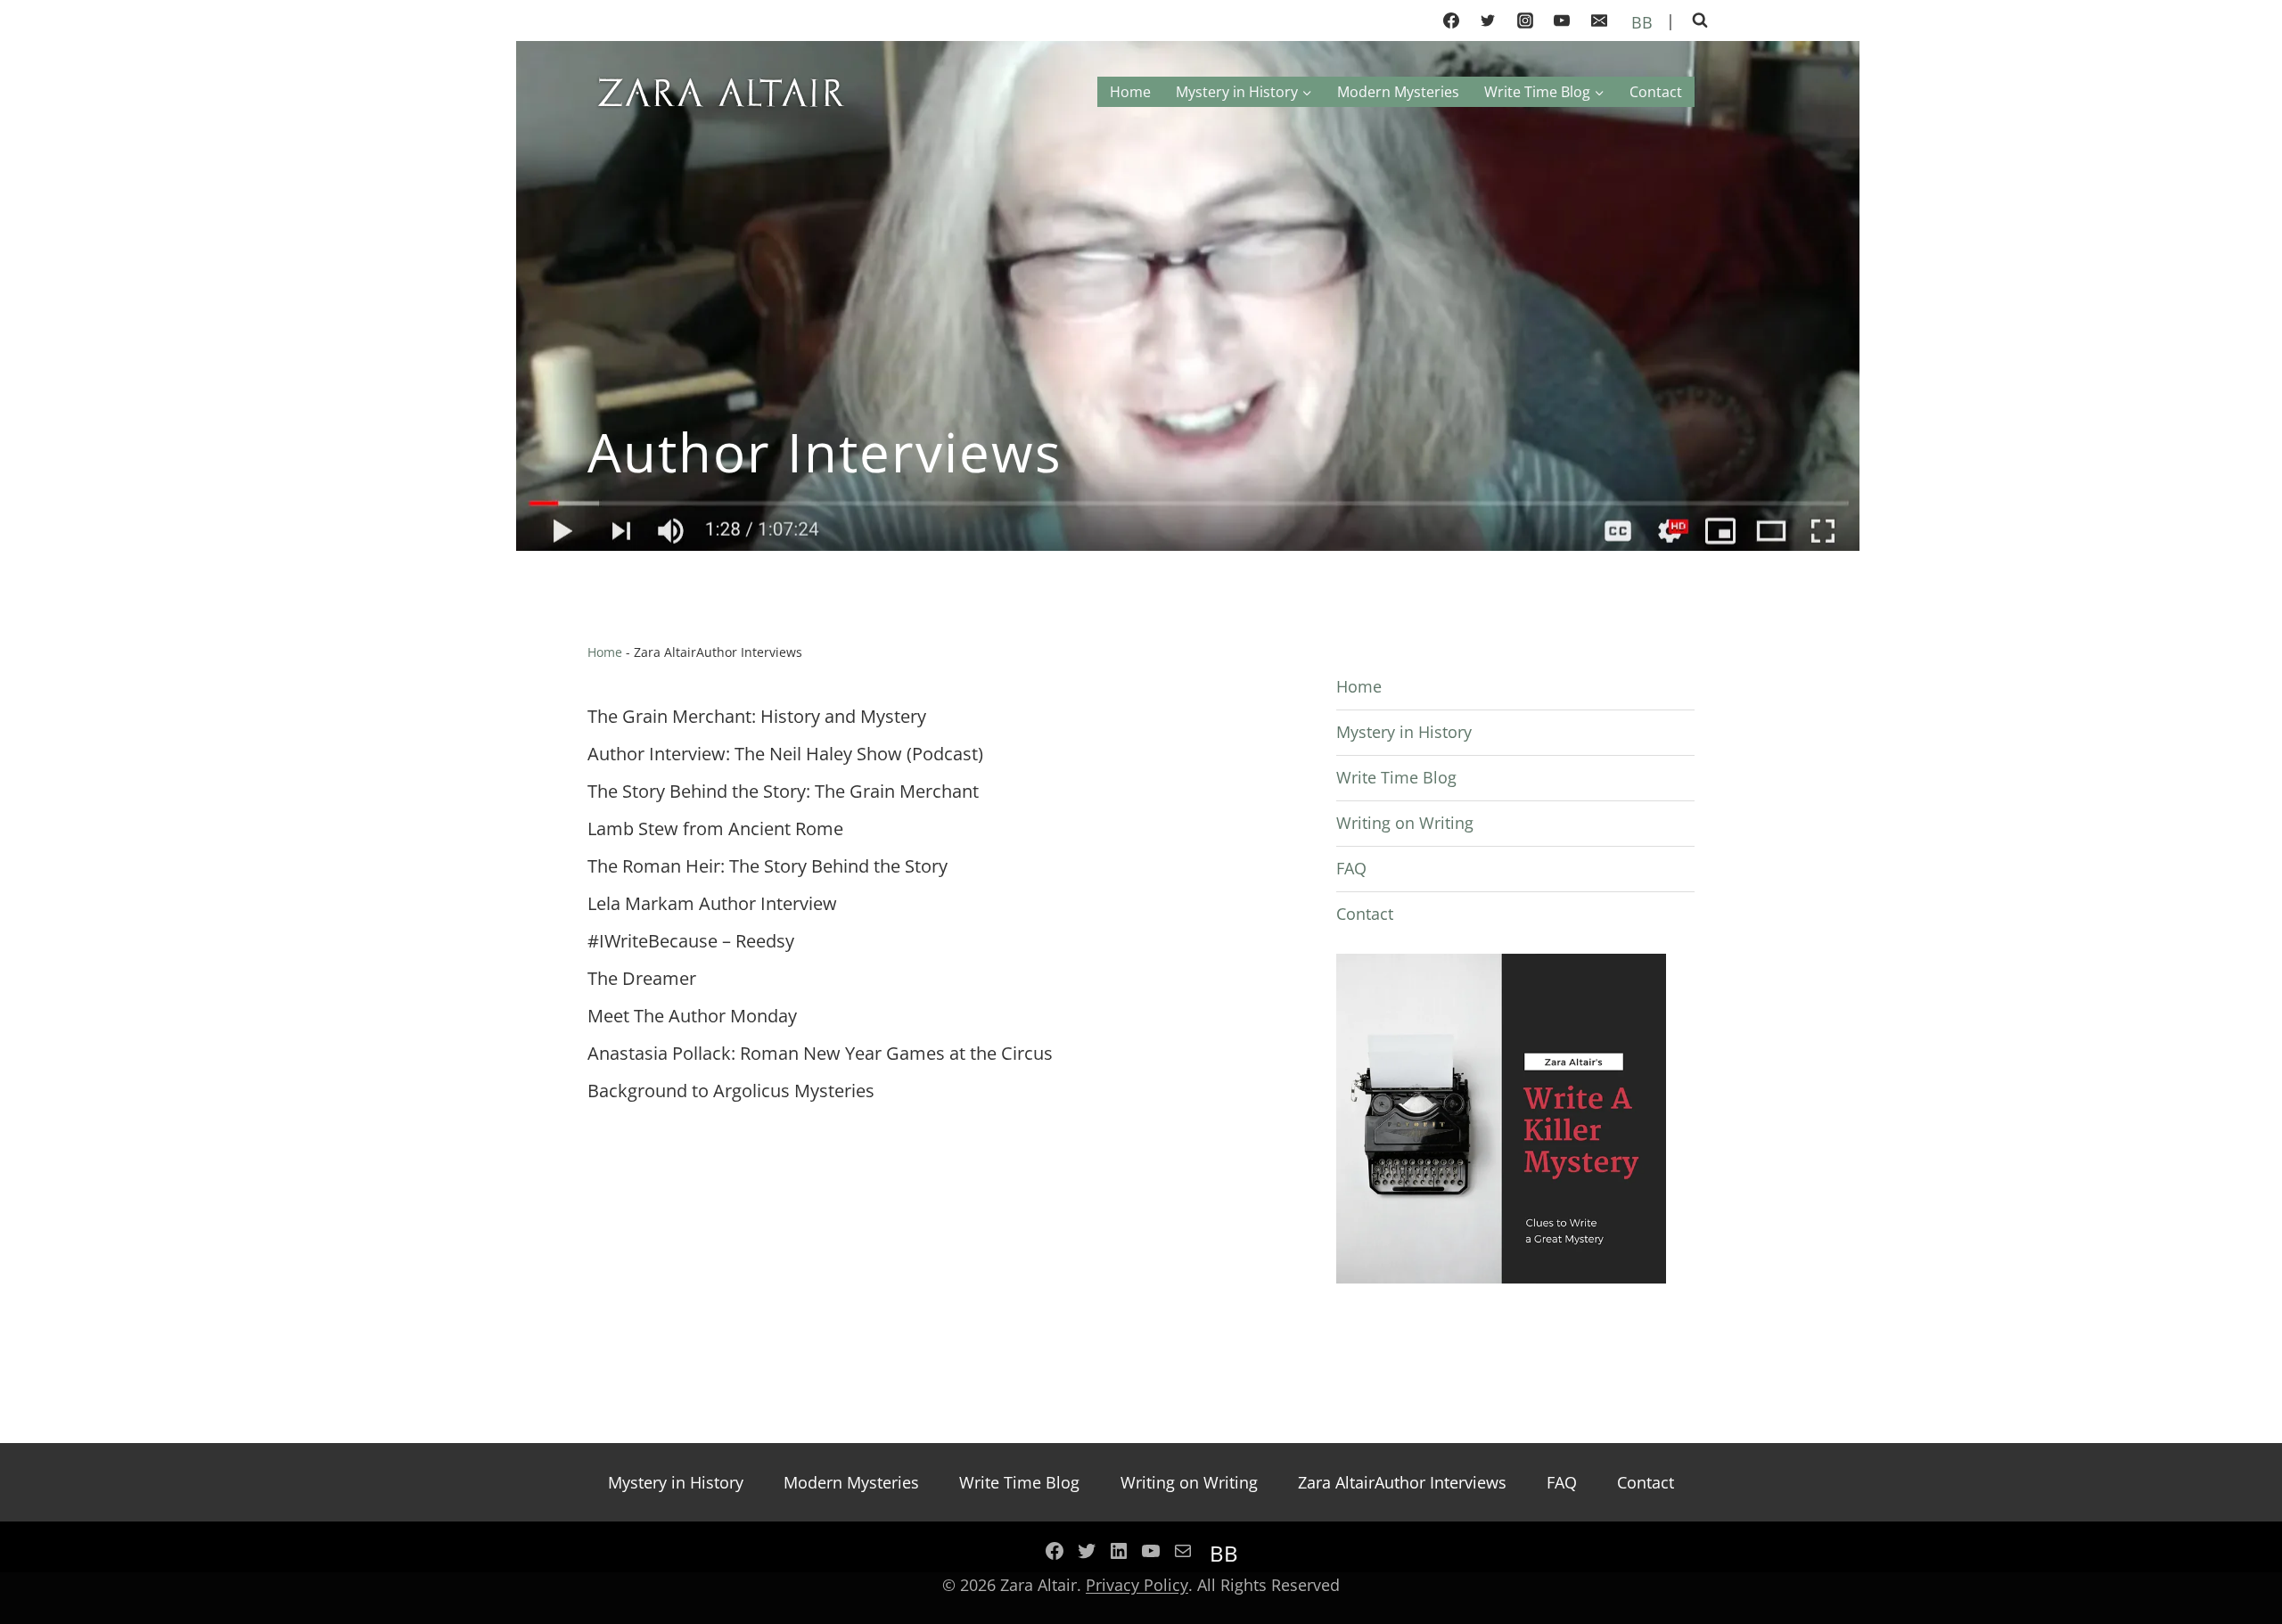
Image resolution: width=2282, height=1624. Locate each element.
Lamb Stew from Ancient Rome (715, 828)
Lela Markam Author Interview (712, 903)
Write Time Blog (1396, 777)
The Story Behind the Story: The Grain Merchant (783, 791)
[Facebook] (1451, 21)
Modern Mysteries (1398, 92)
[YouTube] (1562, 21)
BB (1640, 22)
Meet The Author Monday (692, 1016)
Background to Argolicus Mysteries (731, 1091)
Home (1130, 92)
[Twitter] (1488, 21)
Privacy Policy (1137, 1585)
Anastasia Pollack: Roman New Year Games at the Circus (822, 1053)
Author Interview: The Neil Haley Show (745, 754)
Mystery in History (1404, 732)
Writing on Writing (1405, 823)
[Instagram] (1525, 21)
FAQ (1351, 868)
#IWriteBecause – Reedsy (691, 941)
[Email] (1599, 21)
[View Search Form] (1700, 21)
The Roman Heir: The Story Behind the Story (768, 866)
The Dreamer (642, 978)
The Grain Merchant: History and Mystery (757, 716)
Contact (1656, 92)
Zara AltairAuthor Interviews (1402, 1482)
